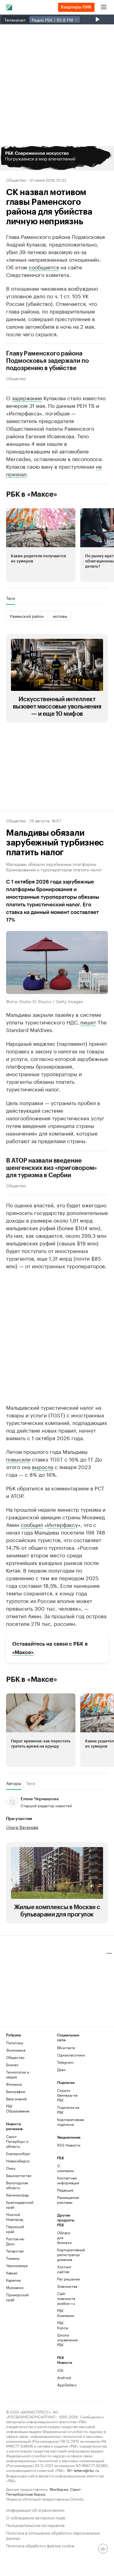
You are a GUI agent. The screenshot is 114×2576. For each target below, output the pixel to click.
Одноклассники (70, 2055)
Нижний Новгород (15, 2217)
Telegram (65, 2062)
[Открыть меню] (104, 7)
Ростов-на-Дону (15, 2241)
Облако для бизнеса (64, 2237)
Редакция (65, 2190)
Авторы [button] (14, 1783)
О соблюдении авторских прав (36, 2517)
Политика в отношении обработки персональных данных (53, 2535)
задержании (27, 397)
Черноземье (17, 2265)
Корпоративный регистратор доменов (66, 2254)
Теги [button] (10, 598)
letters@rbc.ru (86, 2470)
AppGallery (66, 2385)
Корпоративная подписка (70, 2122)
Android (64, 2377)
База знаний (16, 2099)
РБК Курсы (63, 2325)
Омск (11, 2168)
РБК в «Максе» (32, 494)
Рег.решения (66, 2279)
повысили (18, 1459)
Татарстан (15, 2251)
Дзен (61, 2069)
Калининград (17, 2195)
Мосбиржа (59, 2489)
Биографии (16, 2091)
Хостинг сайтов (64, 2269)
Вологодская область (17, 2185)
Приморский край (17, 2297)
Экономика (16, 2050)
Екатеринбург (18, 2153)
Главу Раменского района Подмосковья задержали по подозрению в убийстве (47, 361)
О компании (66, 2168)
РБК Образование (18, 2108)
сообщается (44, 267)
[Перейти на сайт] (57, 158)
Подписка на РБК (68, 2110)
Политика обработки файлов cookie (40, 2545)
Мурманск (15, 2287)
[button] (57, 158)
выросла (43, 1466)
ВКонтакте (66, 2048)
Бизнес (12, 2065)
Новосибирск (18, 2161)
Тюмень (13, 2258)
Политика (14, 2043)
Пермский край (15, 2229)
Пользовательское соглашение (35, 2525)
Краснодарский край (19, 2205)
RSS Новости (69, 2145)
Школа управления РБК (66, 2340)
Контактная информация (66, 2180)
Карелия (13, 2280)
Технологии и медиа (18, 2074)
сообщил (32, 1524)
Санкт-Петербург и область (17, 2141)
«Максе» (23, 1652)
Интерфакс (61, 1524)
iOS (60, 2370)
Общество (16, 180)
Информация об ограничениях (35, 2509)
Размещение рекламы (66, 2200)
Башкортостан (19, 2175)
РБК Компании (66, 2313)
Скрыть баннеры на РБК (67, 2095)
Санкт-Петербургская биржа (44, 2491)
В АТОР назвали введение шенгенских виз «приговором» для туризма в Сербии (52, 1168)
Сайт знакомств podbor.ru (66, 2298)
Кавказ (12, 2273)
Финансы (14, 2084)
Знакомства (66, 2286)
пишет (88, 1022)
